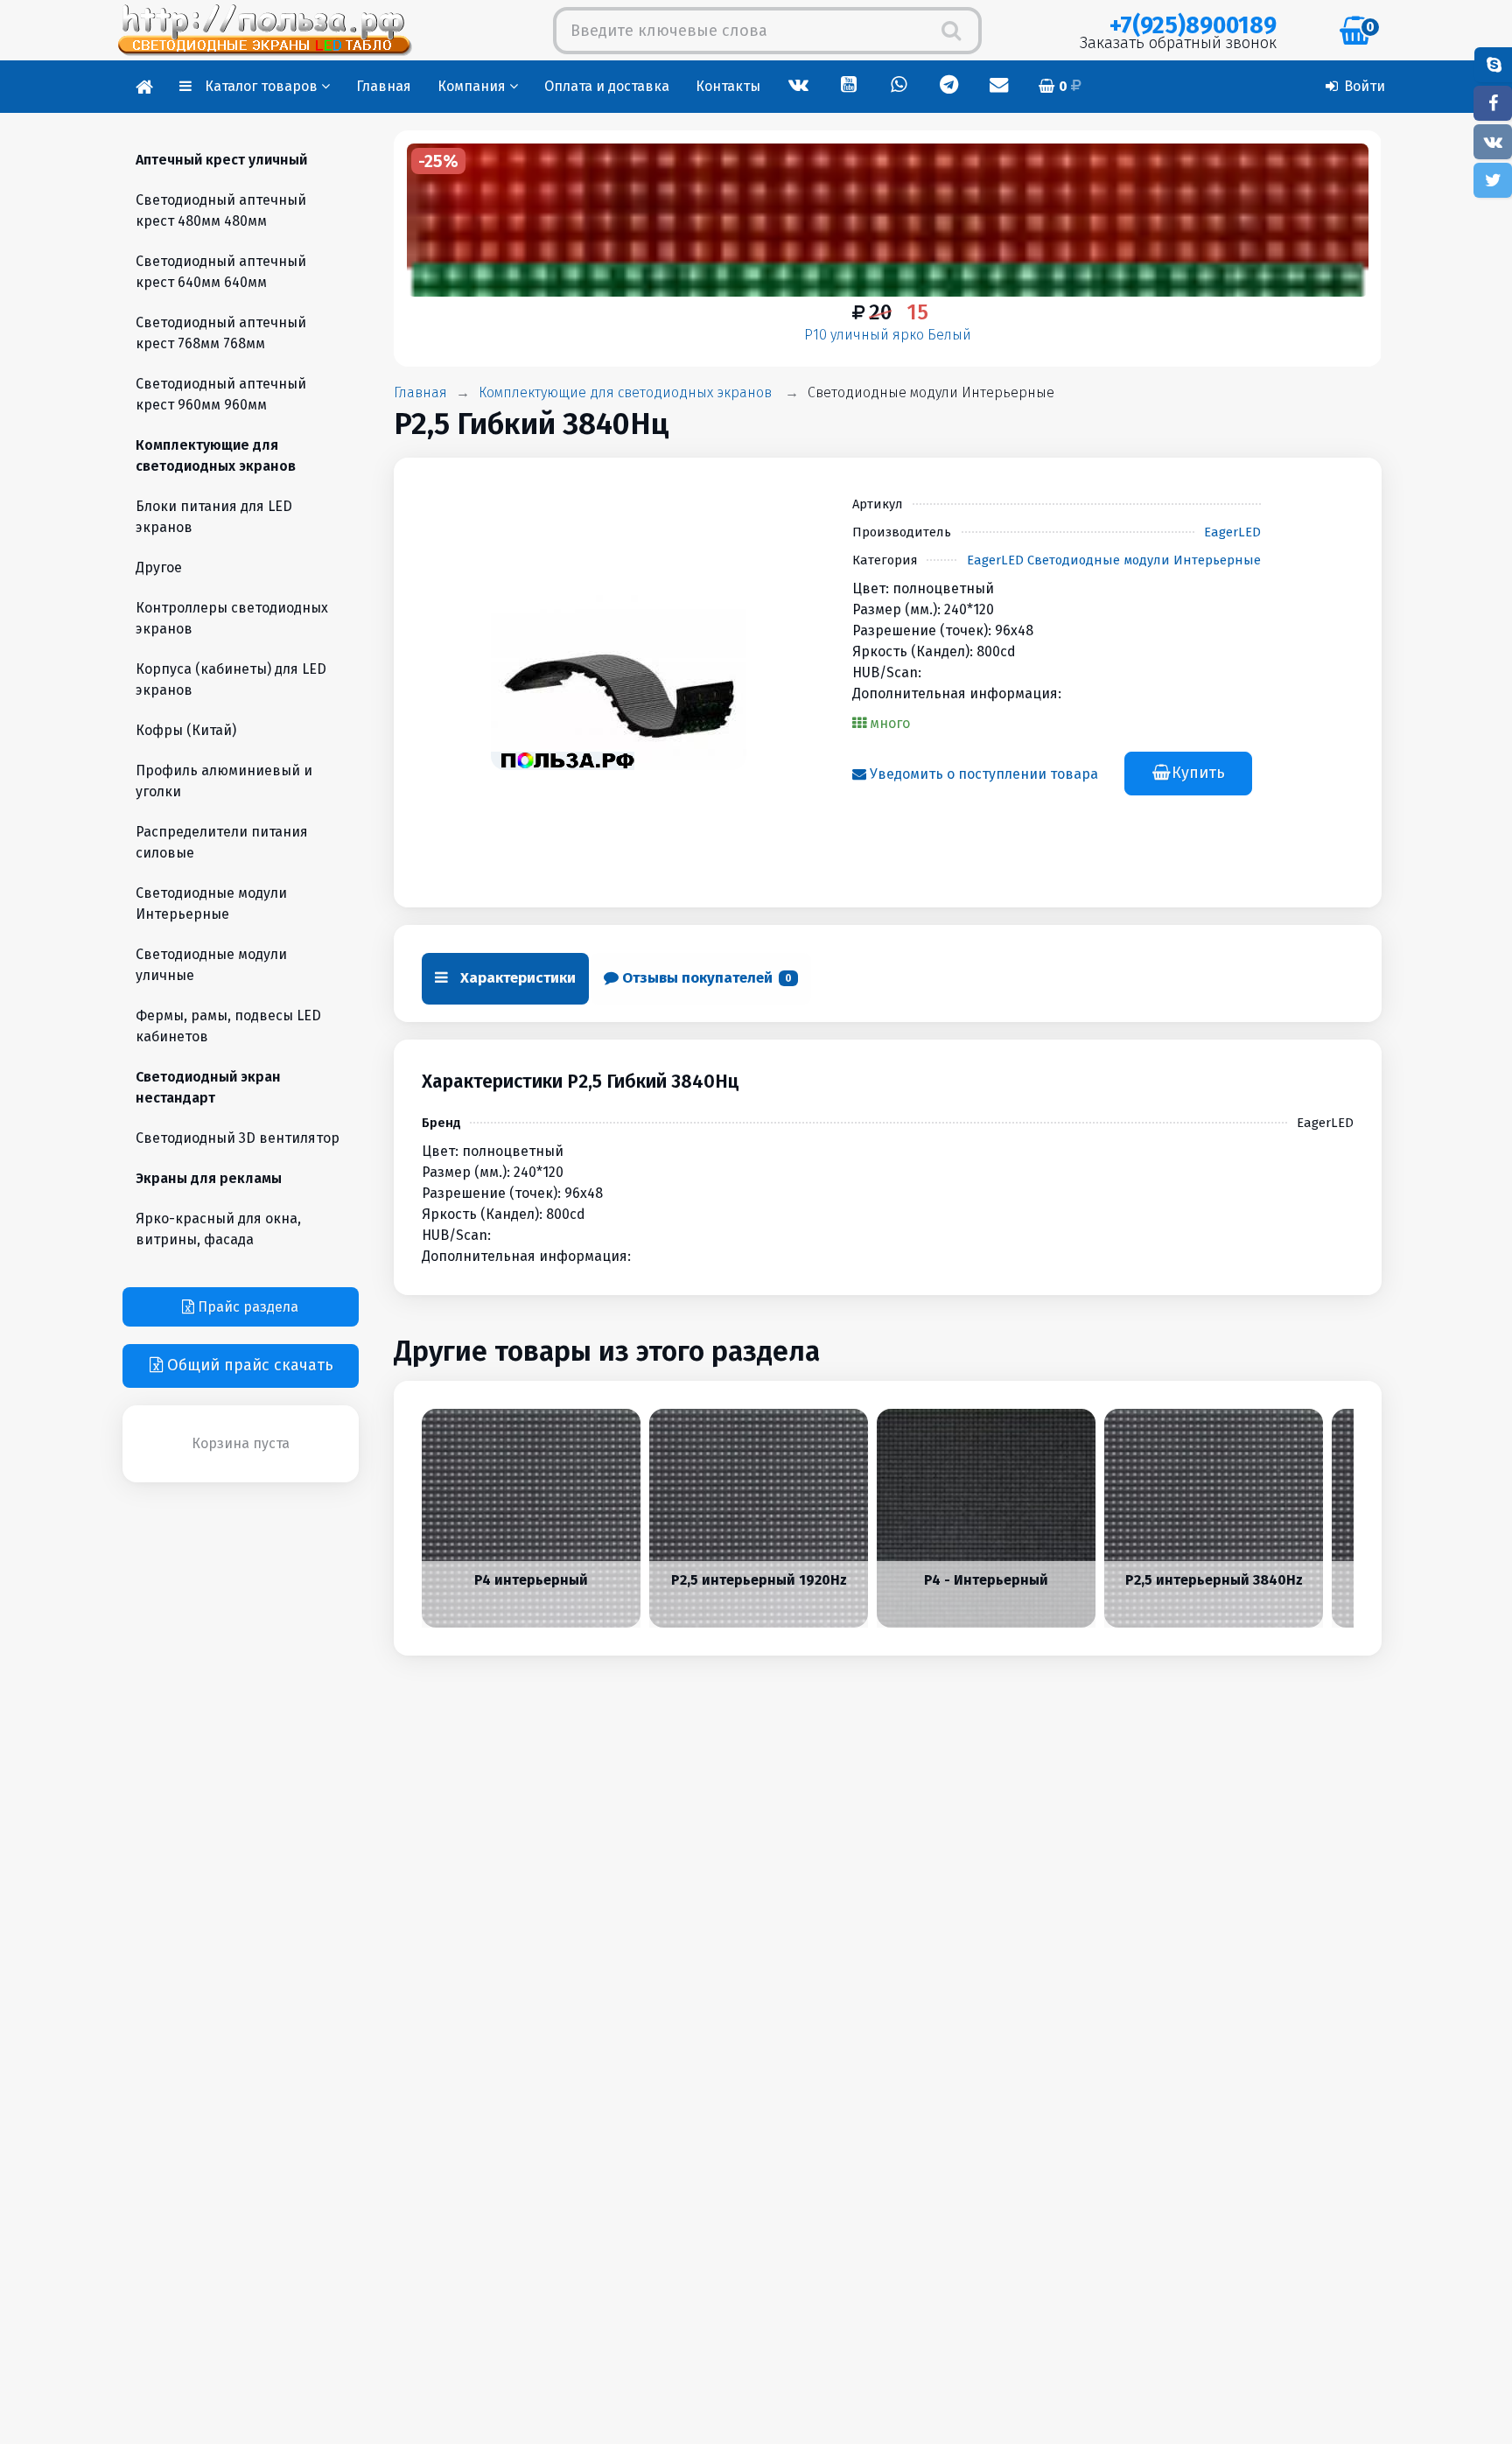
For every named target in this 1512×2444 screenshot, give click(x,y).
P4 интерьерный (531, 1579)
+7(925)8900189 (1193, 25)
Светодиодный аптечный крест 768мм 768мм (221, 333)
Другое (159, 567)
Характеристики (516, 978)
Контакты (728, 86)
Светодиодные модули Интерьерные (931, 392)
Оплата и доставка (607, 86)
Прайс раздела (246, 1307)
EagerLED (1232, 532)
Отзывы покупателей (705, 978)
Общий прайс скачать (248, 1365)
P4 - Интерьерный (986, 1579)
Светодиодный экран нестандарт (208, 1087)
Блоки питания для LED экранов (214, 517)
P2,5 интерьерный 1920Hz (758, 1579)
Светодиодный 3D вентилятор (238, 1138)
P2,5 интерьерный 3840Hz (1213, 1579)
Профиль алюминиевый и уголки (224, 781)
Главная (384, 86)
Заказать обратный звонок (1178, 43)
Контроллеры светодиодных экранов (232, 618)
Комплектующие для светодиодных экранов (625, 392)
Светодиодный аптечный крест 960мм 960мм (221, 394)
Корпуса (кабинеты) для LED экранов (231, 679)
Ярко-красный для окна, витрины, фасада (218, 1229)
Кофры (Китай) (186, 730)
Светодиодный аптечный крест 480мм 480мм (221, 210)
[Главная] (144, 87)
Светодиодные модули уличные (211, 965)
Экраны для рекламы (209, 1178)
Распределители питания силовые (222, 842)
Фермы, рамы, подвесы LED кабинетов (228, 1026)
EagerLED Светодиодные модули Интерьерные (1114, 560)
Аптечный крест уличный (221, 160)
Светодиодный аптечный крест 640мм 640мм (221, 272)
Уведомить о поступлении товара (982, 774)
